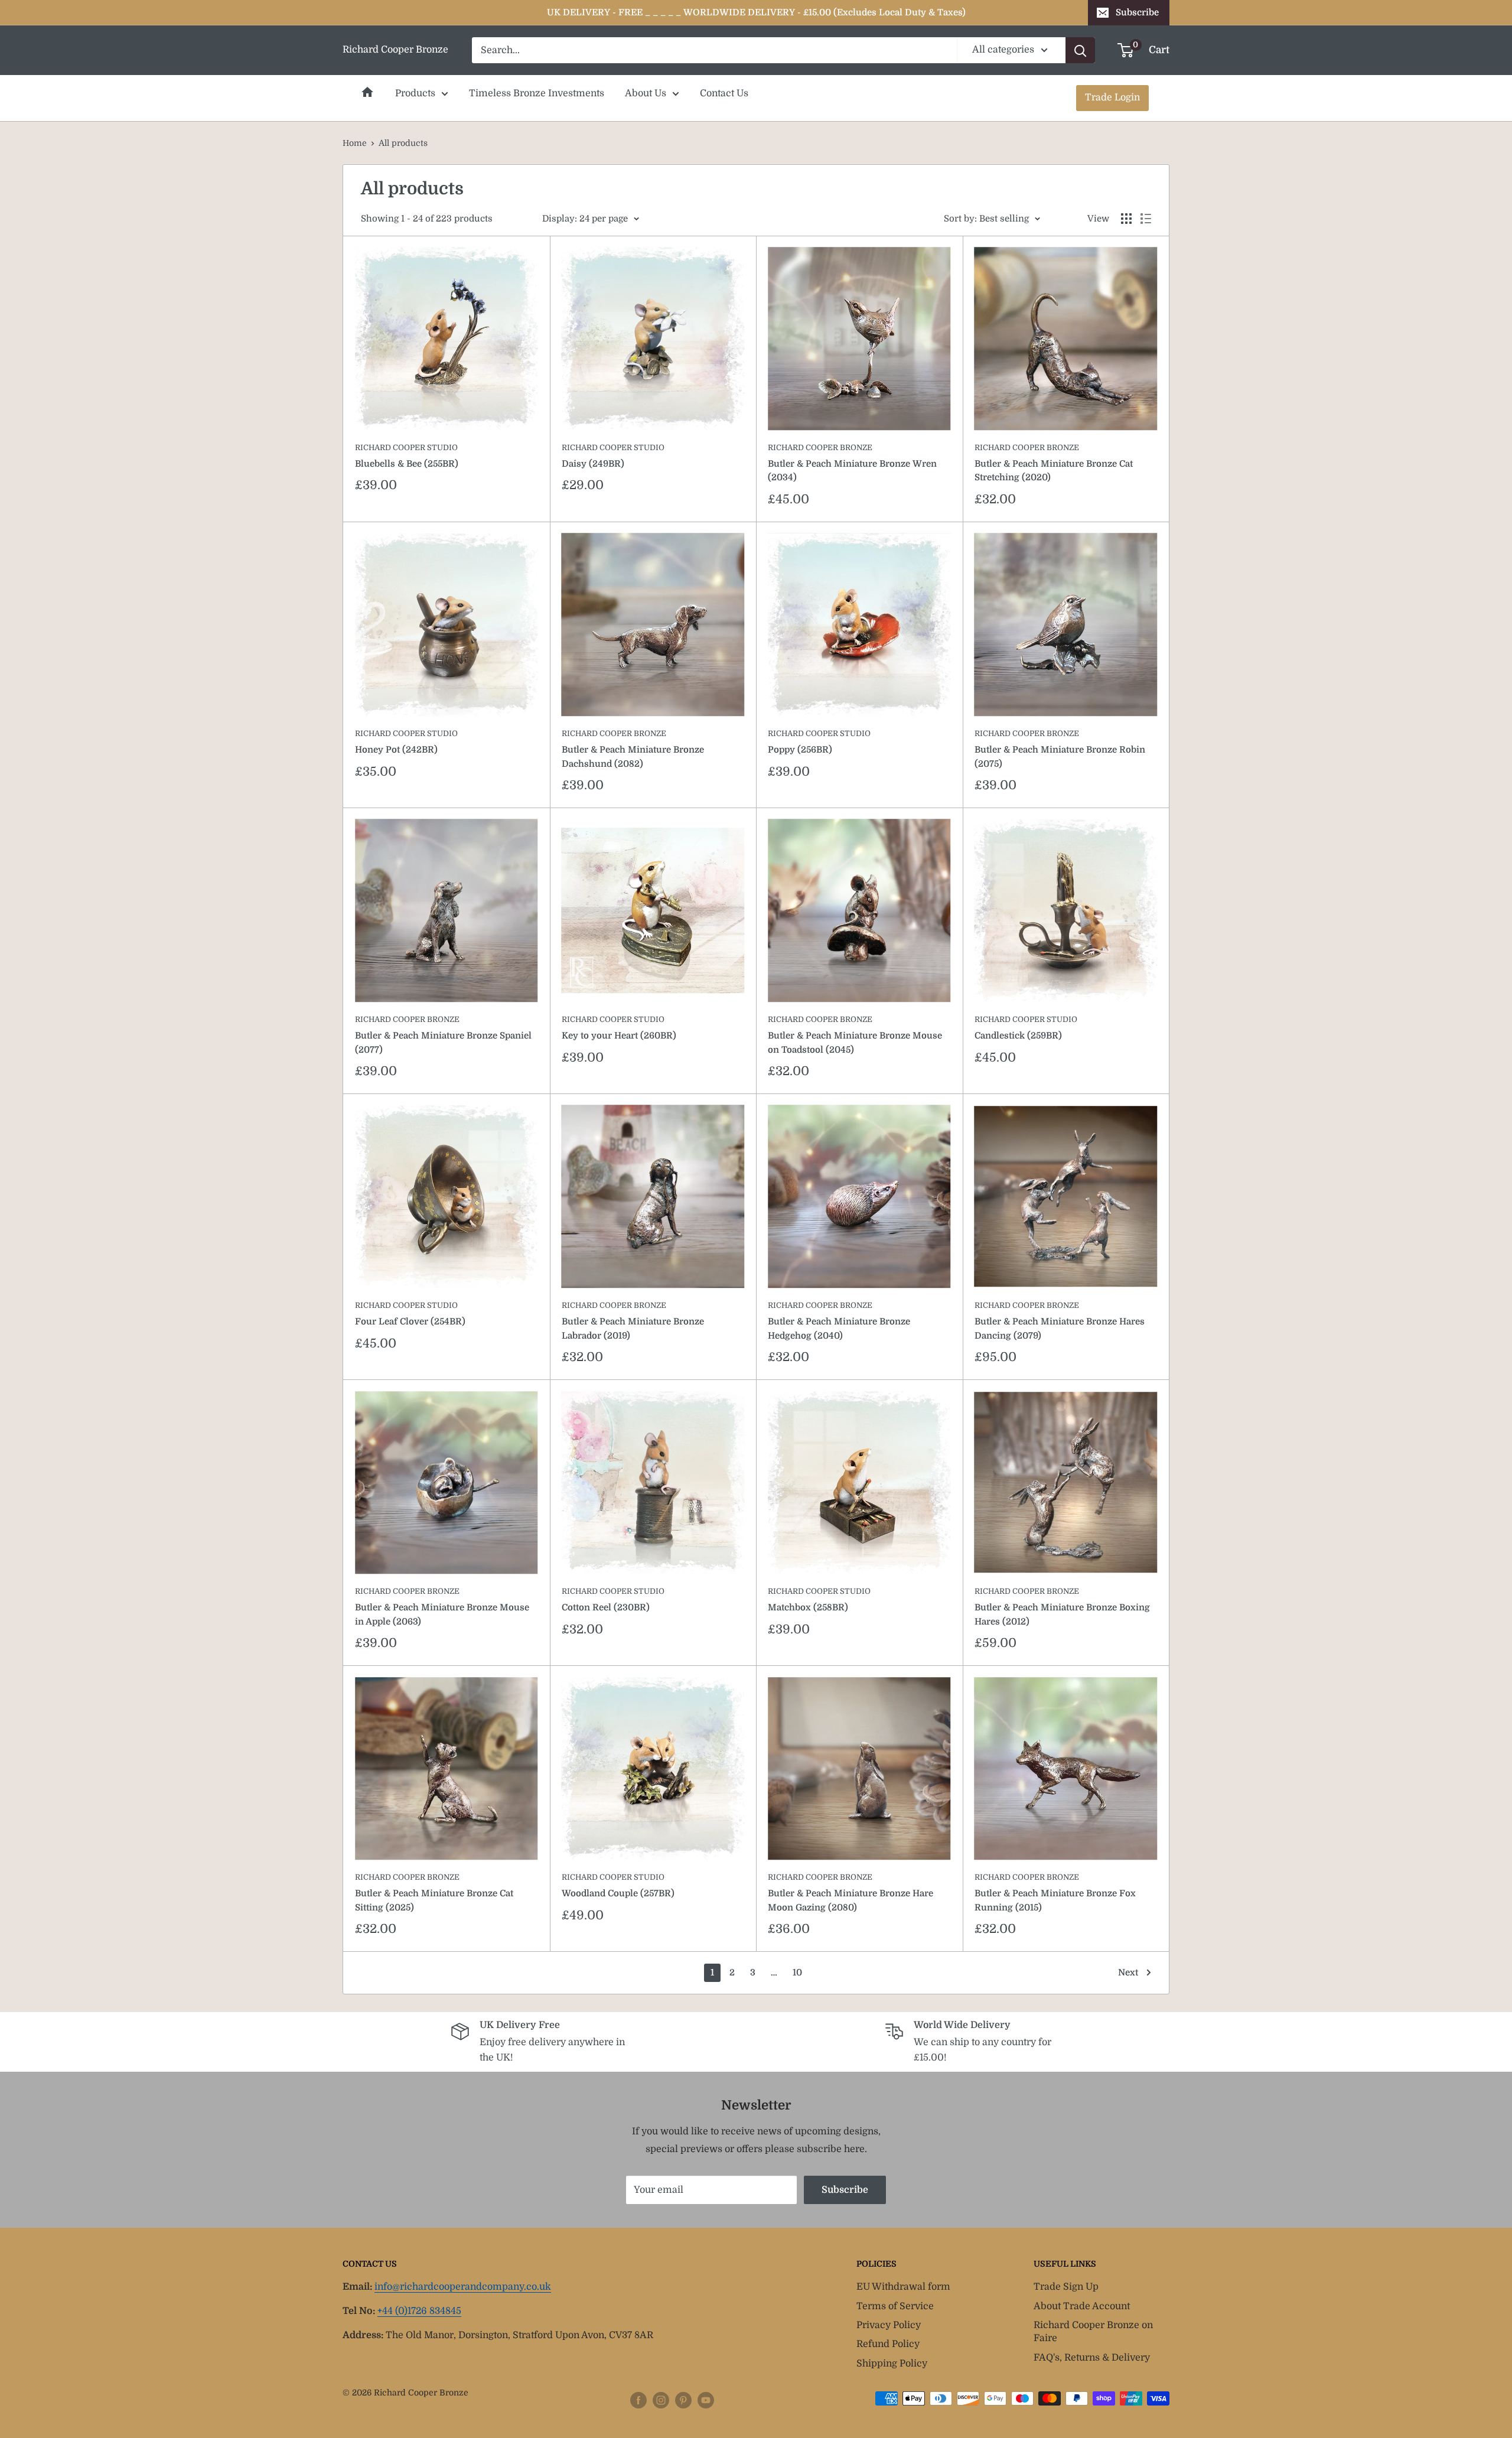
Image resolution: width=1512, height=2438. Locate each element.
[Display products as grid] (1126, 219)
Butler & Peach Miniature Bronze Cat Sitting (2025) (434, 1900)
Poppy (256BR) (800, 750)
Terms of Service (895, 2306)
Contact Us (724, 93)
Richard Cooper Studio (406, 447)
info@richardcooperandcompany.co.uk (463, 2287)
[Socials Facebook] (638, 2400)
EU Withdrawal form (903, 2287)
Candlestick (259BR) (1018, 1036)
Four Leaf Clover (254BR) (410, 1321)
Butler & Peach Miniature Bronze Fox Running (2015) (1055, 1900)
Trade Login (1112, 97)
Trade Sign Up (1066, 2287)
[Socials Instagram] (661, 2400)
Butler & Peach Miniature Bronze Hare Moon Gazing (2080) (850, 1900)
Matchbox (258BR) (808, 1607)
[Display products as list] (1146, 219)
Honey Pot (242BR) (396, 750)
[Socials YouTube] (706, 2400)
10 (797, 1972)
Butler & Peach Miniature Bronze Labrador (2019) (633, 1328)
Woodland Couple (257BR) (618, 1893)
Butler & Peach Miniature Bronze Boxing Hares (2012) (1062, 1614)
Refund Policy (888, 2344)
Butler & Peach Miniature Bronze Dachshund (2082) (633, 756)
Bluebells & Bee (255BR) (407, 464)
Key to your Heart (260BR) (619, 1036)
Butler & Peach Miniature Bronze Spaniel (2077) (443, 1042)
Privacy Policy (889, 2325)
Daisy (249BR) (593, 464)
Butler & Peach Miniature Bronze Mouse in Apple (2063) (442, 1614)
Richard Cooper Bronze (820, 447)
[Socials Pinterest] (683, 2400)
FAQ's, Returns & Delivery (1092, 2358)
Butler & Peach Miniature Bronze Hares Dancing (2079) (1060, 1328)
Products (415, 93)
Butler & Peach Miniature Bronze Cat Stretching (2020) (1054, 471)
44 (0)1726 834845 (419, 2311)
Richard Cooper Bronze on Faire (1093, 2332)
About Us (646, 93)
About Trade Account (1082, 2306)
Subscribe (1137, 12)
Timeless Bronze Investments (537, 93)
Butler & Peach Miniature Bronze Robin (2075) (1060, 756)
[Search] (1080, 50)
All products (403, 143)
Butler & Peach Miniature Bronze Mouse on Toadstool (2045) (855, 1042)
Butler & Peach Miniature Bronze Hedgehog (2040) (839, 1328)
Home (367, 92)
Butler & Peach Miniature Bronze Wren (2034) (852, 471)
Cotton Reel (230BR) (606, 1607)
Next (1128, 1972)
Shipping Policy (892, 2364)
